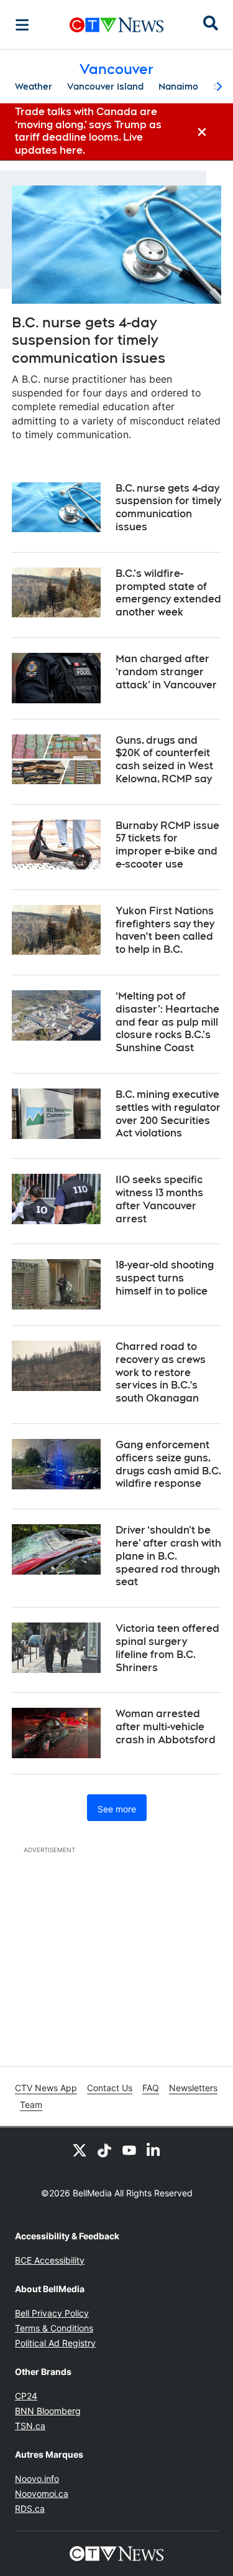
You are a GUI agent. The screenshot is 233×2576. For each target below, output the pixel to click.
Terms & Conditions (54, 2328)
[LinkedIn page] (154, 2150)
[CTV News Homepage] (116, 25)
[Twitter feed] (80, 2150)
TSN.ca (30, 2426)
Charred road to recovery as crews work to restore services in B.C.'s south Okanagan (161, 1372)
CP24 (26, 2396)
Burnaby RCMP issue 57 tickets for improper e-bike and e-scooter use (167, 845)
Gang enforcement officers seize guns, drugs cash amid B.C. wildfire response (168, 1464)
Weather (34, 87)
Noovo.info (37, 2479)
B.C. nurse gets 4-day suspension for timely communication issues (89, 340)
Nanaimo (178, 87)
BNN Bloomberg (48, 2411)
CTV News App (46, 2088)
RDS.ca (30, 2508)
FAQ (151, 2088)
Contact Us (110, 2088)
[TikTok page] (104, 2150)
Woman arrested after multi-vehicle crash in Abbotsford (166, 1727)
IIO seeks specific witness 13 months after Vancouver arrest (159, 1199)
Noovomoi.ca (42, 2494)
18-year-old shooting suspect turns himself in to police (165, 1278)
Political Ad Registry (55, 2343)
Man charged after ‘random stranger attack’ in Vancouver (166, 672)
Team (31, 2105)
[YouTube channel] (129, 2150)
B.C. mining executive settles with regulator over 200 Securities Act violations (168, 1114)
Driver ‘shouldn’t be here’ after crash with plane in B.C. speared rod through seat (168, 1556)
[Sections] (22, 25)
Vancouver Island (105, 87)
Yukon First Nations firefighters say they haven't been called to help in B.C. (165, 930)
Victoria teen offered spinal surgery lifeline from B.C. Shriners (167, 1648)
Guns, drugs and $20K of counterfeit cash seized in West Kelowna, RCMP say (164, 760)
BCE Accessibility (50, 2260)
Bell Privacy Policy (52, 2313)
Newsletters (193, 2088)
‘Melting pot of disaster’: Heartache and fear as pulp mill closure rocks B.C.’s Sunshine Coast (167, 1022)
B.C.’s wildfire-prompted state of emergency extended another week (168, 593)
